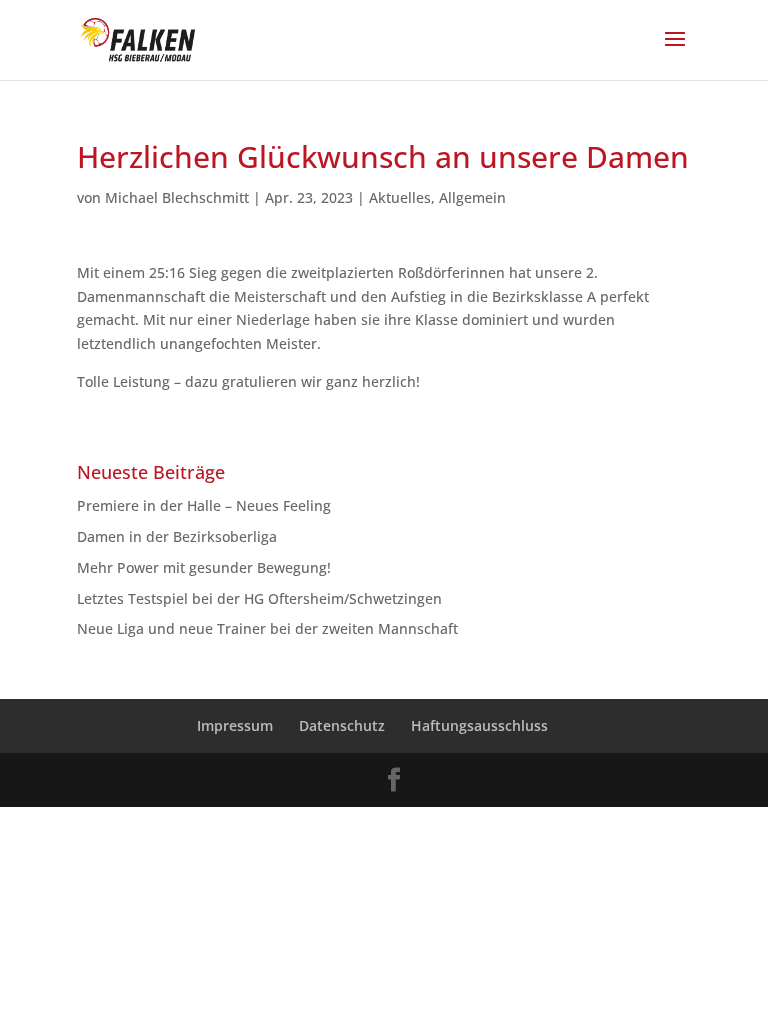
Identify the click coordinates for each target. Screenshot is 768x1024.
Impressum (235, 725)
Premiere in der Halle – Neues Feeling (204, 505)
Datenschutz (342, 725)
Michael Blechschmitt (177, 197)
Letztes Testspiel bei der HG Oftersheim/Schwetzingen (259, 598)
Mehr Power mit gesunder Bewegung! (204, 567)
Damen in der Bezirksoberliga (177, 536)
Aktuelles (400, 197)
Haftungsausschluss (479, 725)
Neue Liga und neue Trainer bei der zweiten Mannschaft (275, 628)
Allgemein (472, 197)
